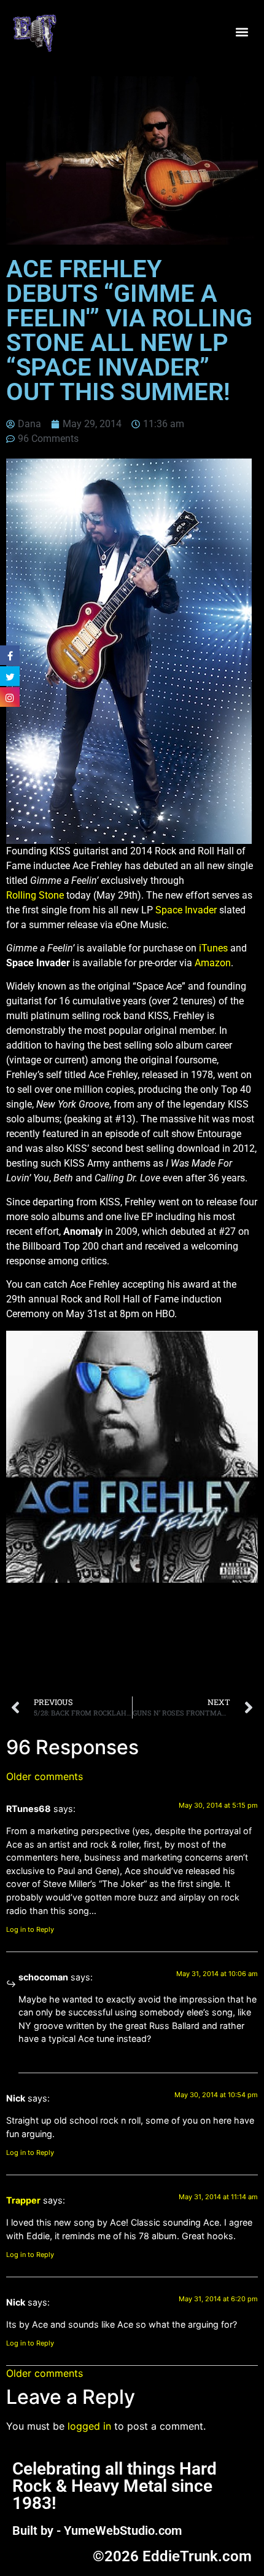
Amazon (213, 963)
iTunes (213, 948)
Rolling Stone (35, 895)
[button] (242, 32)
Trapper (23, 2200)
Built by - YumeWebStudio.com (97, 2531)
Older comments (45, 1776)
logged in (89, 2426)
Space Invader (186, 910)
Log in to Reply (30, 1929)
